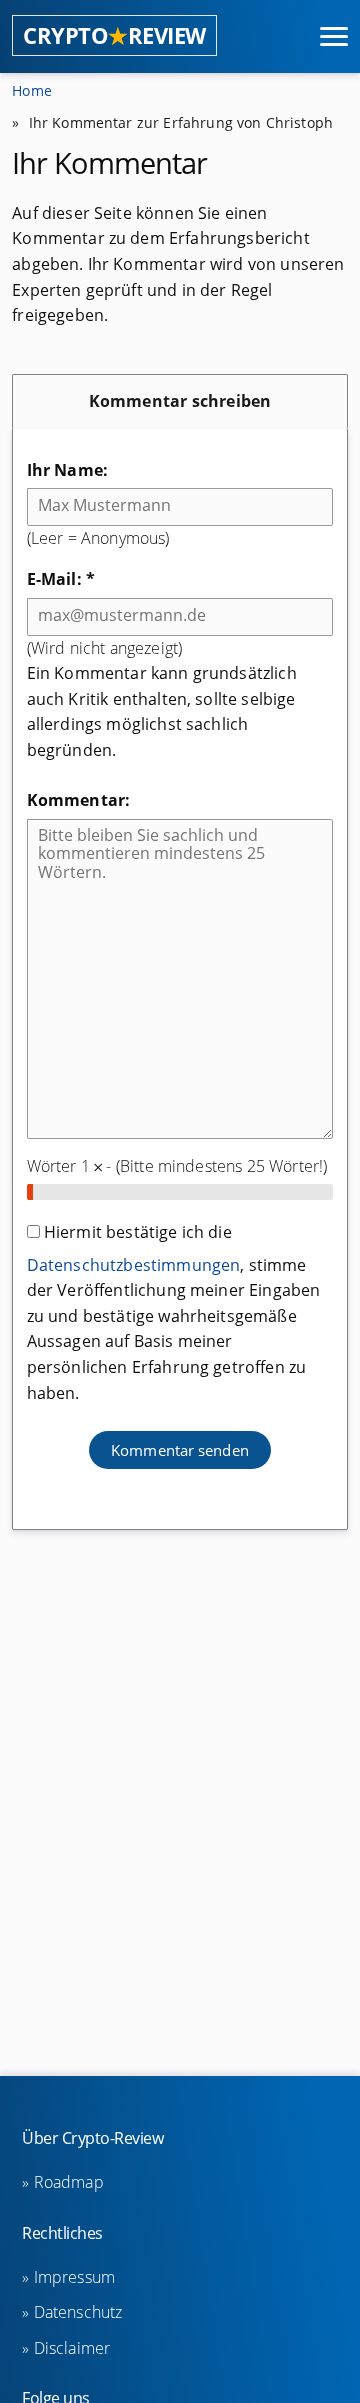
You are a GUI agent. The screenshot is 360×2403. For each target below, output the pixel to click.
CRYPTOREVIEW (114, 35)
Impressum (74, 2277)
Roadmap (68, 2182)
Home (32, 90)
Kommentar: (79, 800)
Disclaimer (72, 2348)
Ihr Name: (67, 470)
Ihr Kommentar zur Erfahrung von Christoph (181, 122)
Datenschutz (78, 2312)
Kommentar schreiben (180, 401)
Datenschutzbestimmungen (134, 1265)
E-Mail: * (61, 579)
